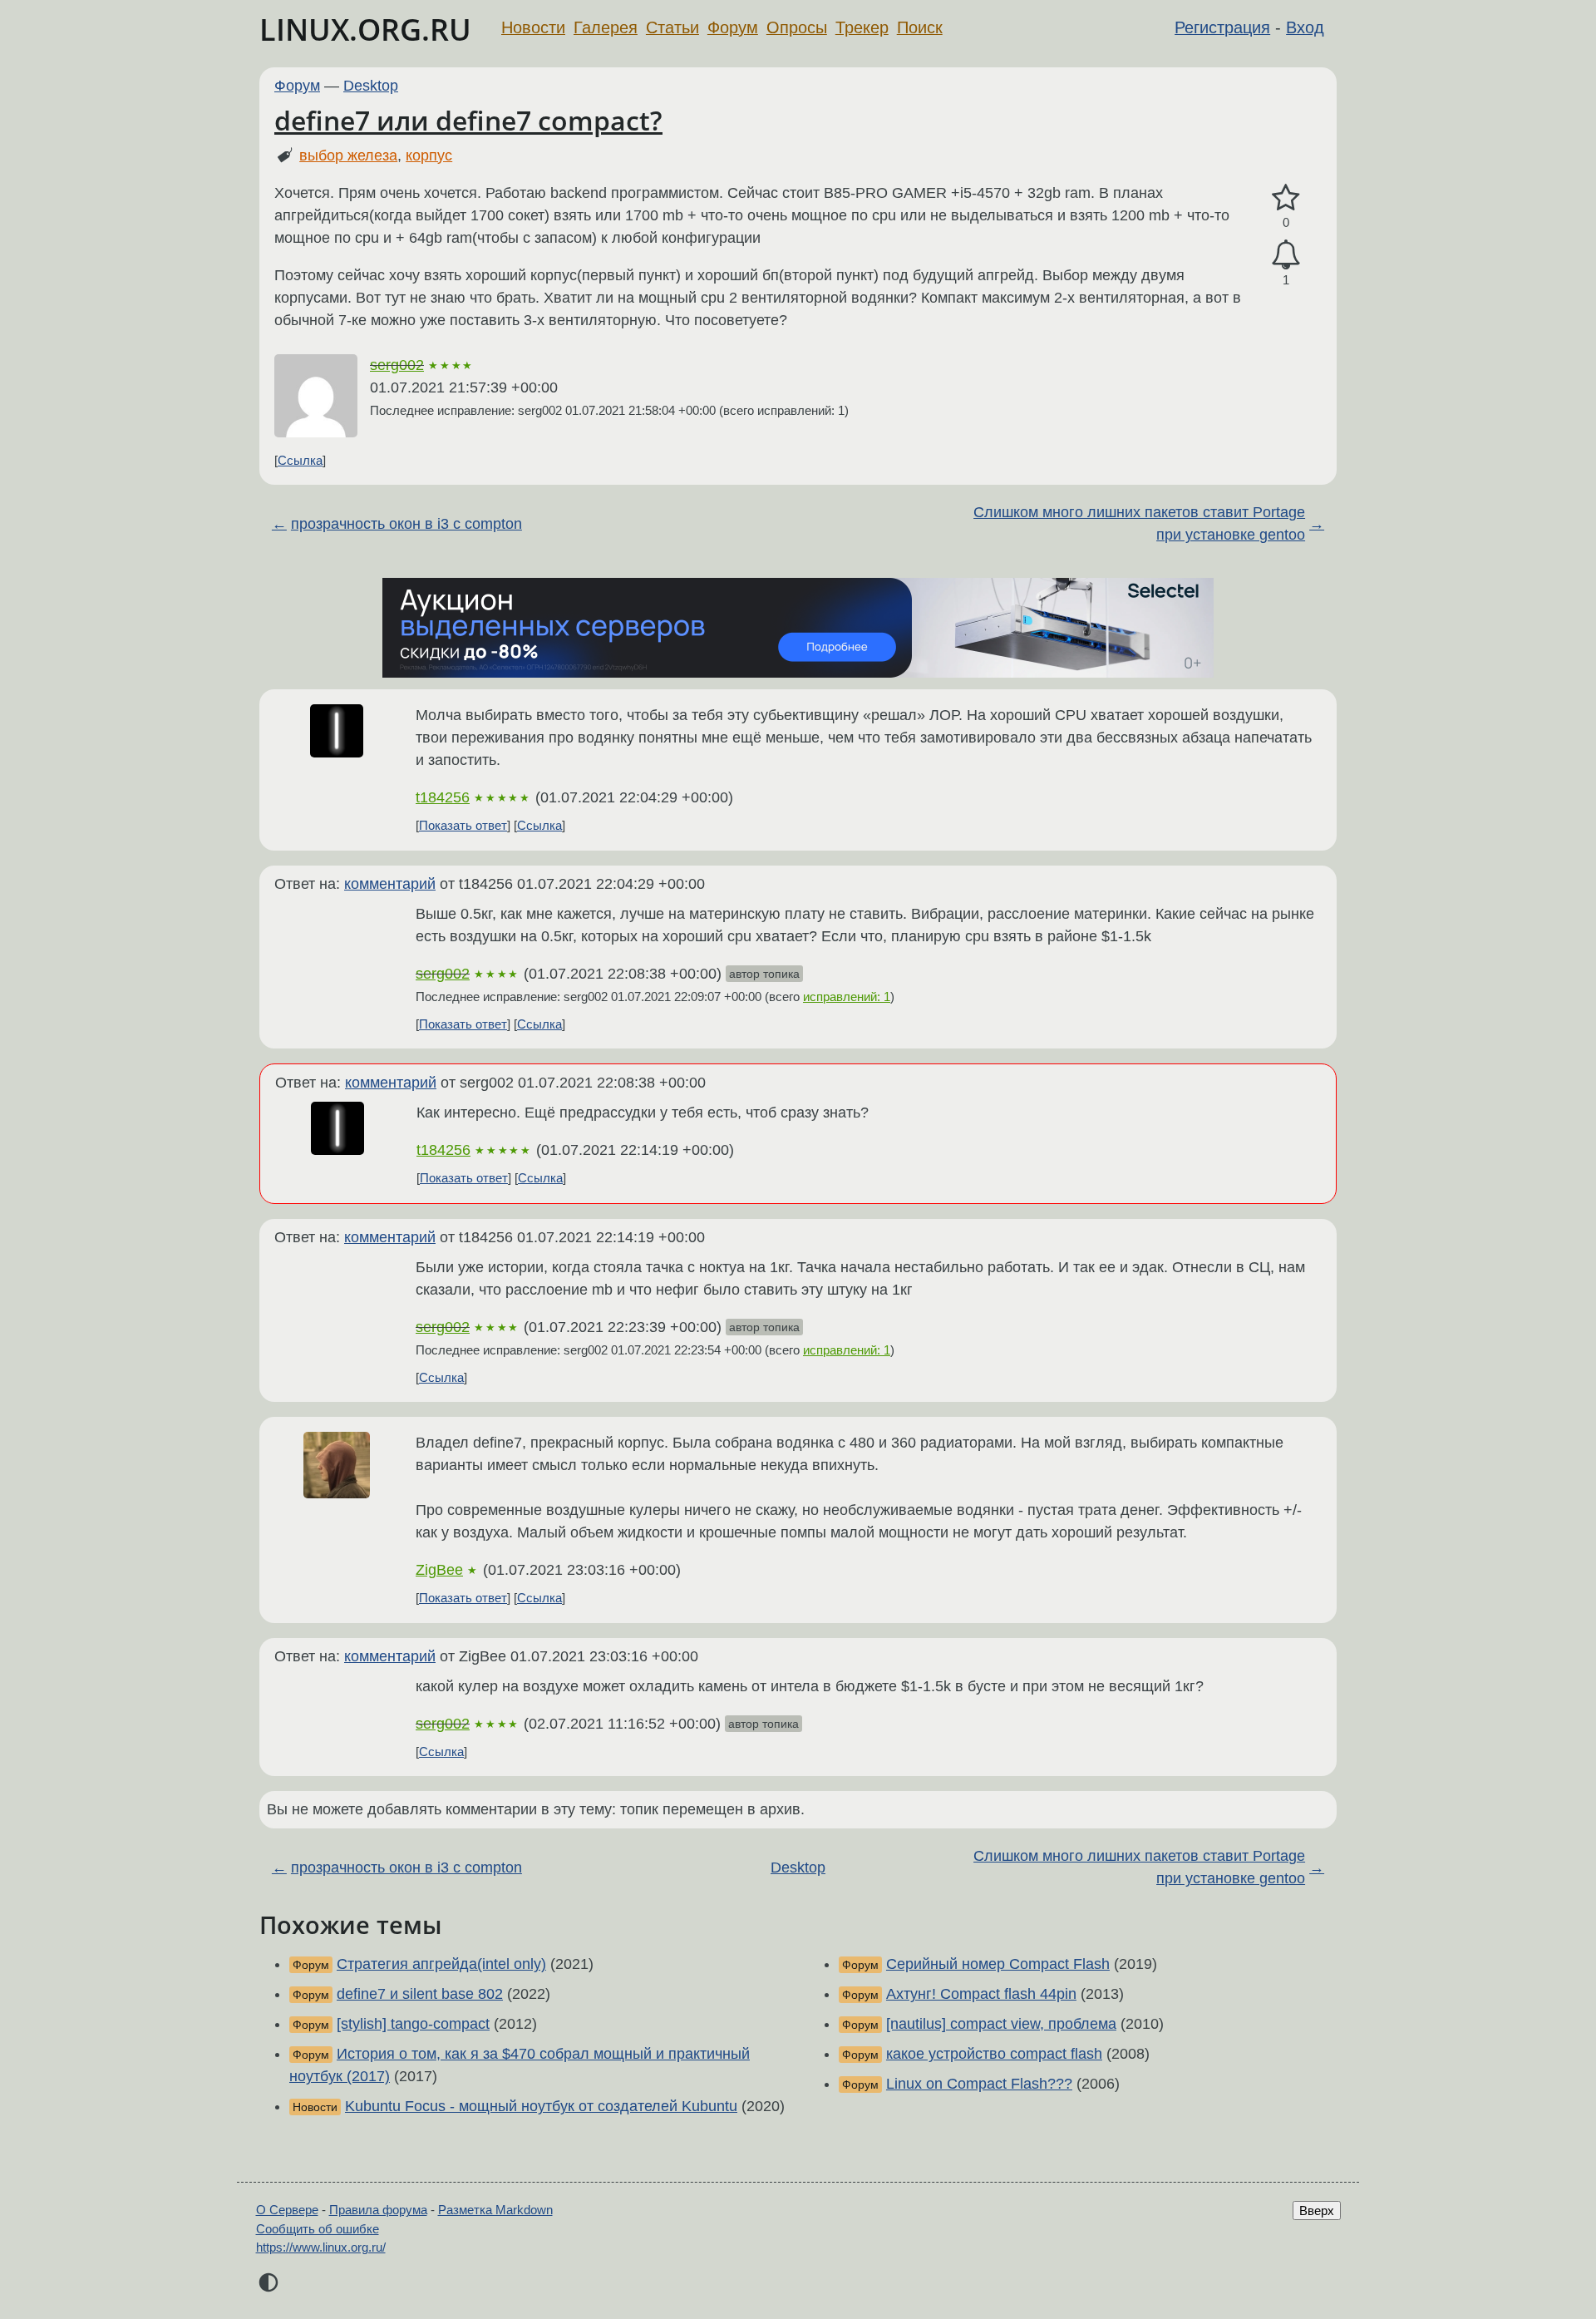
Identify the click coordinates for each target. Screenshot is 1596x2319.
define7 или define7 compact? (468, 120)
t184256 (443, 797)
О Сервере (287, 2210)
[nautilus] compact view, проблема (1001, 2024)
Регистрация (1222, 27)
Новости (533, 27)
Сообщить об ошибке (318, 2229)
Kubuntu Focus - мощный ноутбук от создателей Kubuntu (541, 2106)
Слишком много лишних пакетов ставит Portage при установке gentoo (1139, 523)
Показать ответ (463, 825)
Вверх (1317, 2210)
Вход (1305, 27)
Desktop (371, 86)
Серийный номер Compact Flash (998, 1964)
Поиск (920, 27)
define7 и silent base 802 (420, 1994)
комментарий (390, 884)
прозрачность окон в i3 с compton (406, 524)
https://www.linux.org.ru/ (321, 2247)
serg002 (397, 365)
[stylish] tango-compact (413, 2024)
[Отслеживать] (1286, 255)
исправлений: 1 (847, 997)
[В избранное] (1286, 198)
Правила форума (378, 2210)
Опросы (797, 27)
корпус (429, 155)
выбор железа (348, 155)
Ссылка (300, 460)
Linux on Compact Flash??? (979, 2084)
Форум (733, 27)
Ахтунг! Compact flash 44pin (981, 1994)
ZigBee (439, 1570)
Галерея (606, 27)
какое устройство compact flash (994, 2054)
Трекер (862, 27)
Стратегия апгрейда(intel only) (441, 1964)
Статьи (672, 27)
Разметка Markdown (495, 2210)
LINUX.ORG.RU (365, 30)
